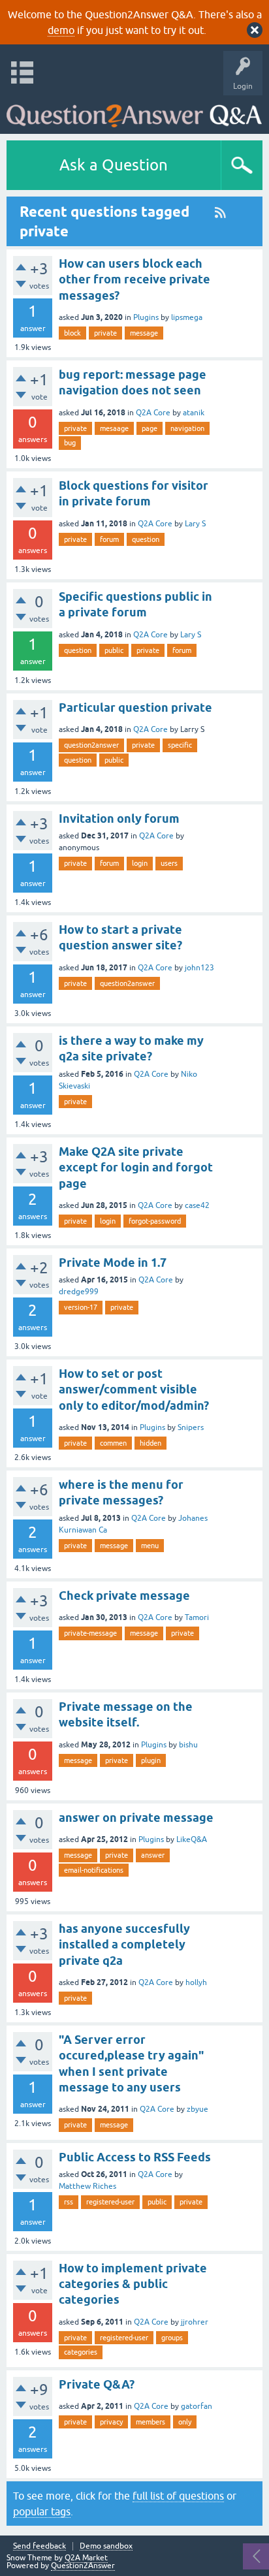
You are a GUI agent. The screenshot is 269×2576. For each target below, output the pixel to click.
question (146, 539)
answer (153, 1855)
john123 (199, 968)
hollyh (196, 1982)
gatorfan (197, 2406)
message (144, 333)
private (105, 333)
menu (150, 1546)
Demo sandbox (106, 2546)
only (185, 2422)
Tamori (197, 1617)
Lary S (195, 524)
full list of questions (178, 2496)
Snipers (191, 1427)
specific (180, 745)
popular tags (42, 2511)
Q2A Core (153, 413)
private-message (90, 1633)
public (114, 650)
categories (81, 2352)
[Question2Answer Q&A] (134, 111)
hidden (150, 1443)
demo (61, 30)
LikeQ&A (192, 1839)
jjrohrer (195, 2322)
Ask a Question (114, 165)
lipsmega (187, 317)
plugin (151, 1760)
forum (109, 539)
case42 (197, 1205)
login (140, 863)
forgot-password (155, 1221)
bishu (188, 1745)
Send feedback (40, 2546)
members (150, 2422)
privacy (111, 2422)
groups (172, 2338)
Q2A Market (86, 2558)
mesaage (114, 428)
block (72, 333)
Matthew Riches (87, 2186)
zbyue (198, 2109)
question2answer (91, 745)
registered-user (110, 2202)
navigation (187, 428)
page (150, 428)
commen (113, 1443)
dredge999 (79, 1292)
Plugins (146, 317)
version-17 (81, 1307)
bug (70, 443)
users (169, 863)
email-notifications (94, 1870)
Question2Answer (83, 2566)
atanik (194, 413)
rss (69, 2202)
